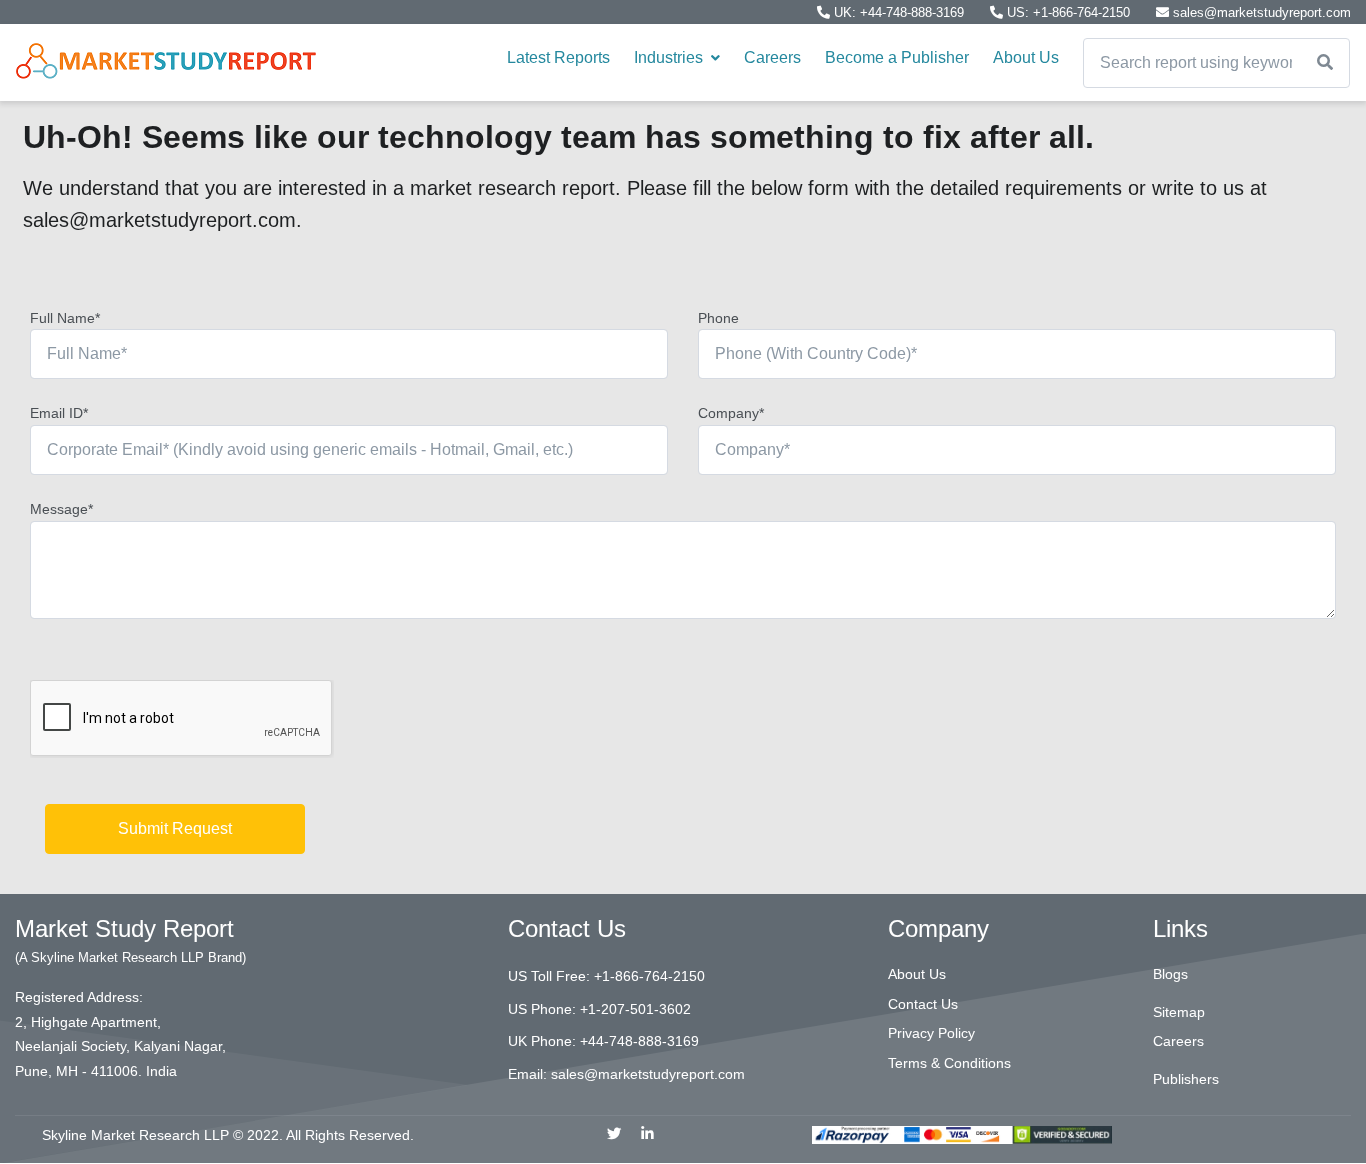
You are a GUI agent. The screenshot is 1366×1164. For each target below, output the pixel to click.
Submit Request (175, 828)
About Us (1026, 57)
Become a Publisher (897, 57)
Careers (772, 57)
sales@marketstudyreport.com (1260, 12)
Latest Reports (558, 57)
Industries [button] (670, 57)
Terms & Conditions (949, 1063)
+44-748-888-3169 (639, 1041)
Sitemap (1179, 1012)
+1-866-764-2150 (649, 976)
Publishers (1186, 1079)
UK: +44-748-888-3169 (899, 12)
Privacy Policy (931, 1033)
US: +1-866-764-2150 (1068, 12)
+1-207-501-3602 (635, 1009)
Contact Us (923, 1004)
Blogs (1170, 974)
